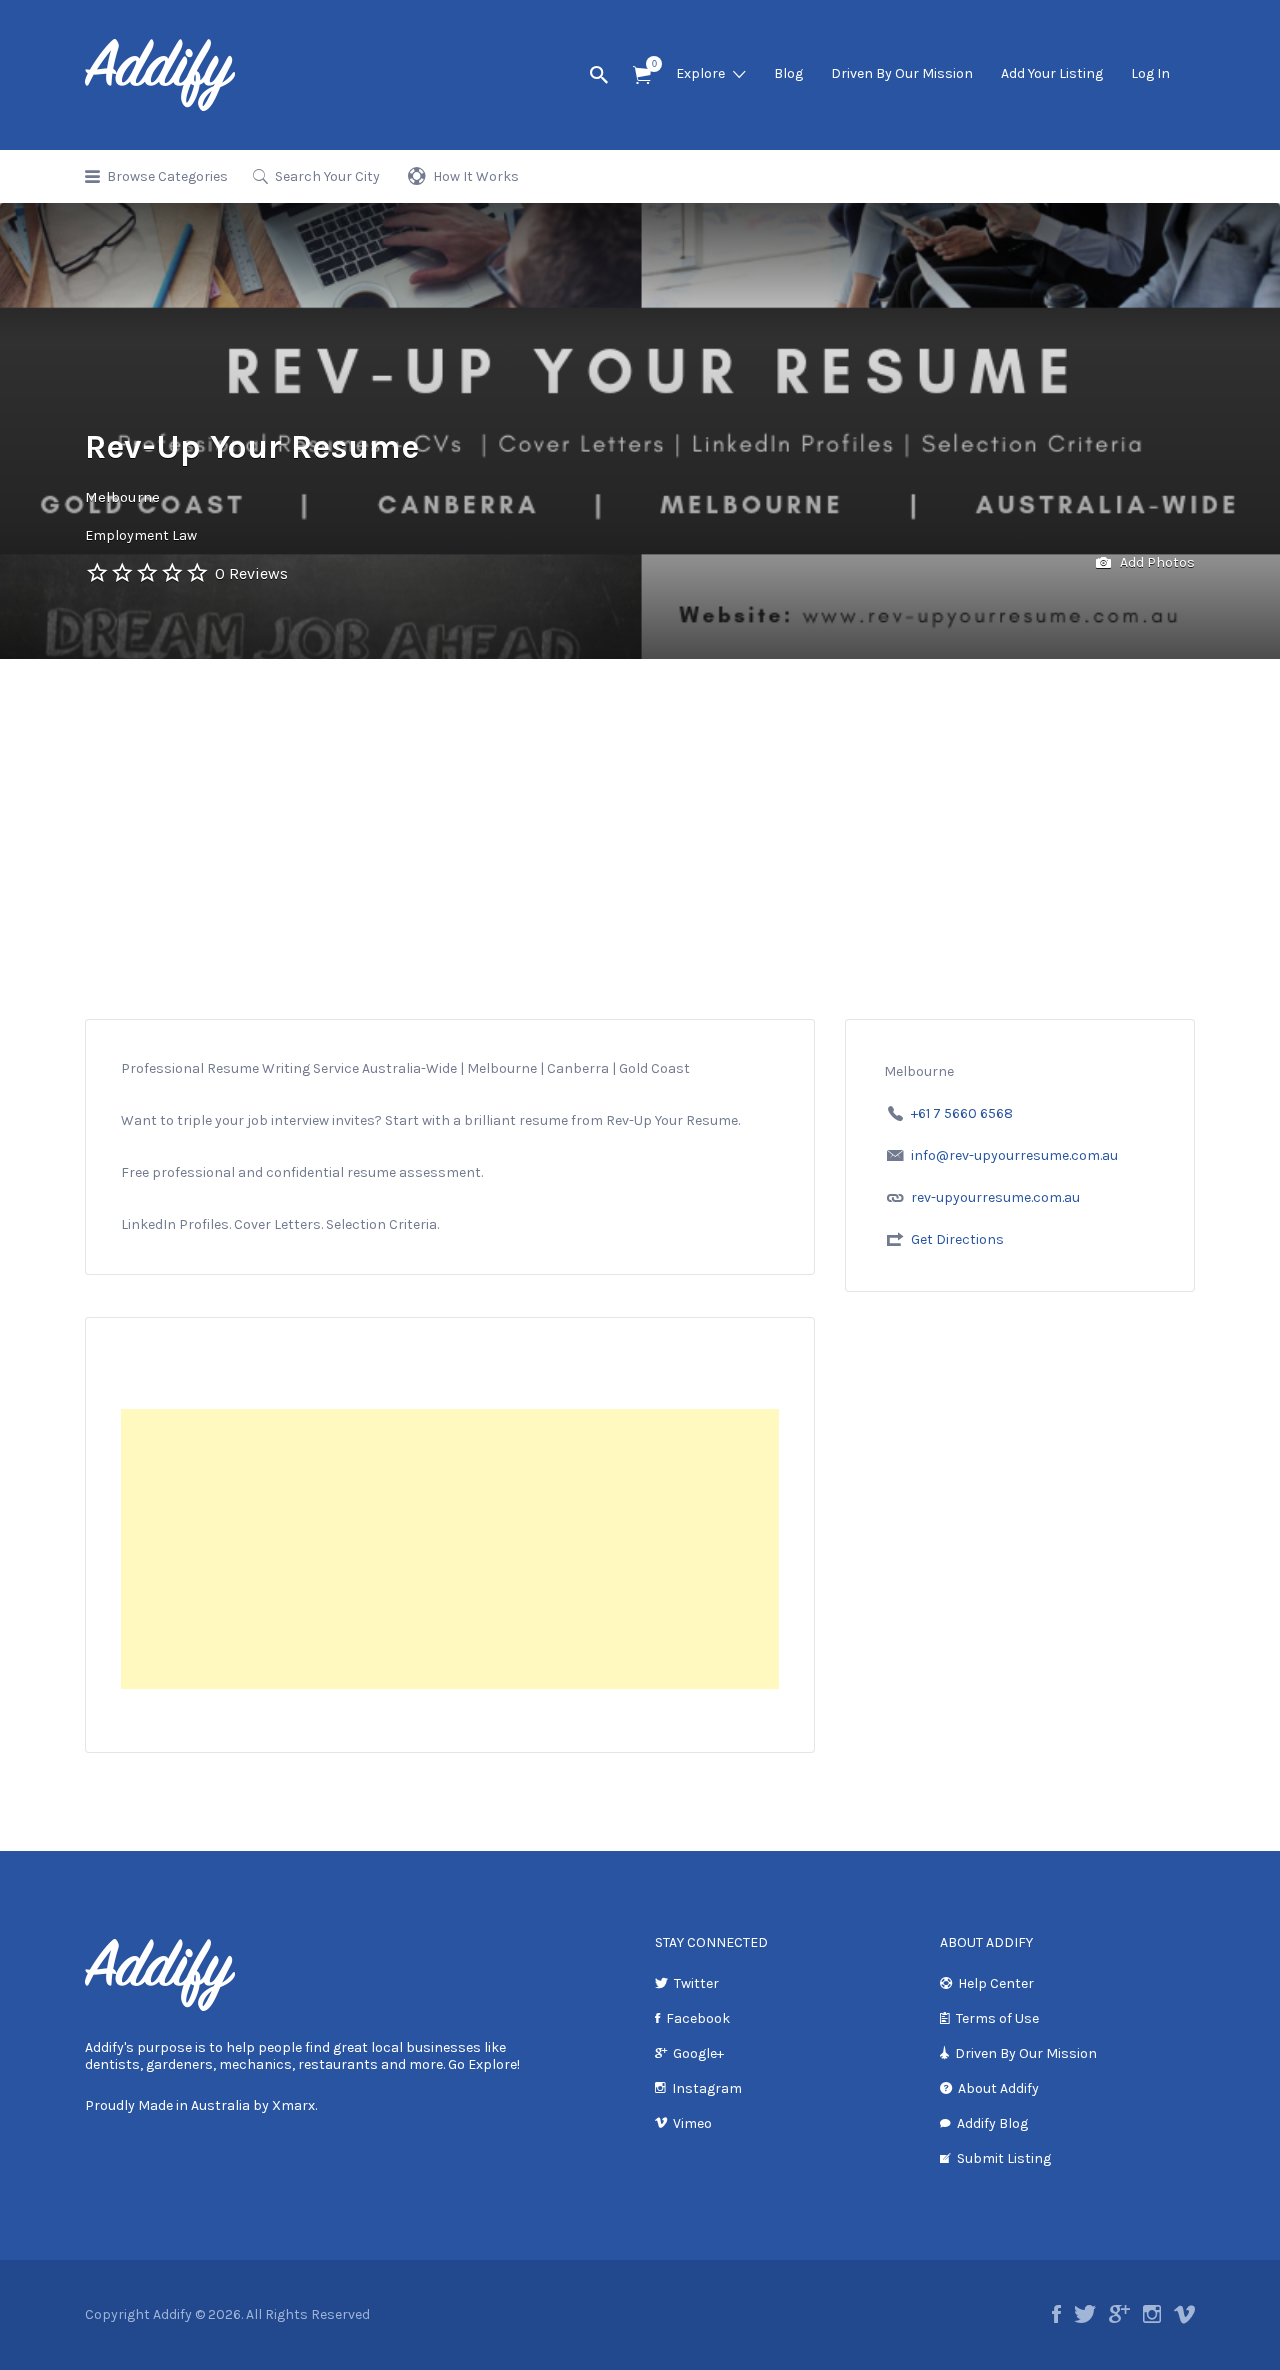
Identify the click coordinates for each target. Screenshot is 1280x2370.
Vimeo (692, 2123)
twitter (1085, 2314)
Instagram (707, 2088)
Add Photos (1156, 562)
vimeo (1184, 2314)
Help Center (996, 1983)
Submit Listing (1004, 2158)
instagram (1152, 2314)
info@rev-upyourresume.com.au (1014, 1155)
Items (642, 75)
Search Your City (327, 176)
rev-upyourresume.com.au (995, 1197)
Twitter (696, 1983)
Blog (788, 73)
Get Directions (957, 1239)
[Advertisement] (640, 809)
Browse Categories (167, 176)
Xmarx (293, 2105)
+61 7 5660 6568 (962, 1113)
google (1119, 2314)
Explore (700, 73)
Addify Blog (992, 2123)
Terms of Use (997, 2018)
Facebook (698, 2018)
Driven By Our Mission (902, 73)
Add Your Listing (1052, 73)
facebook (1056, 2314)
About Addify (998, 2088)
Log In (1150, 73)
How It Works (476, 176)
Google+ (698, 2053)
